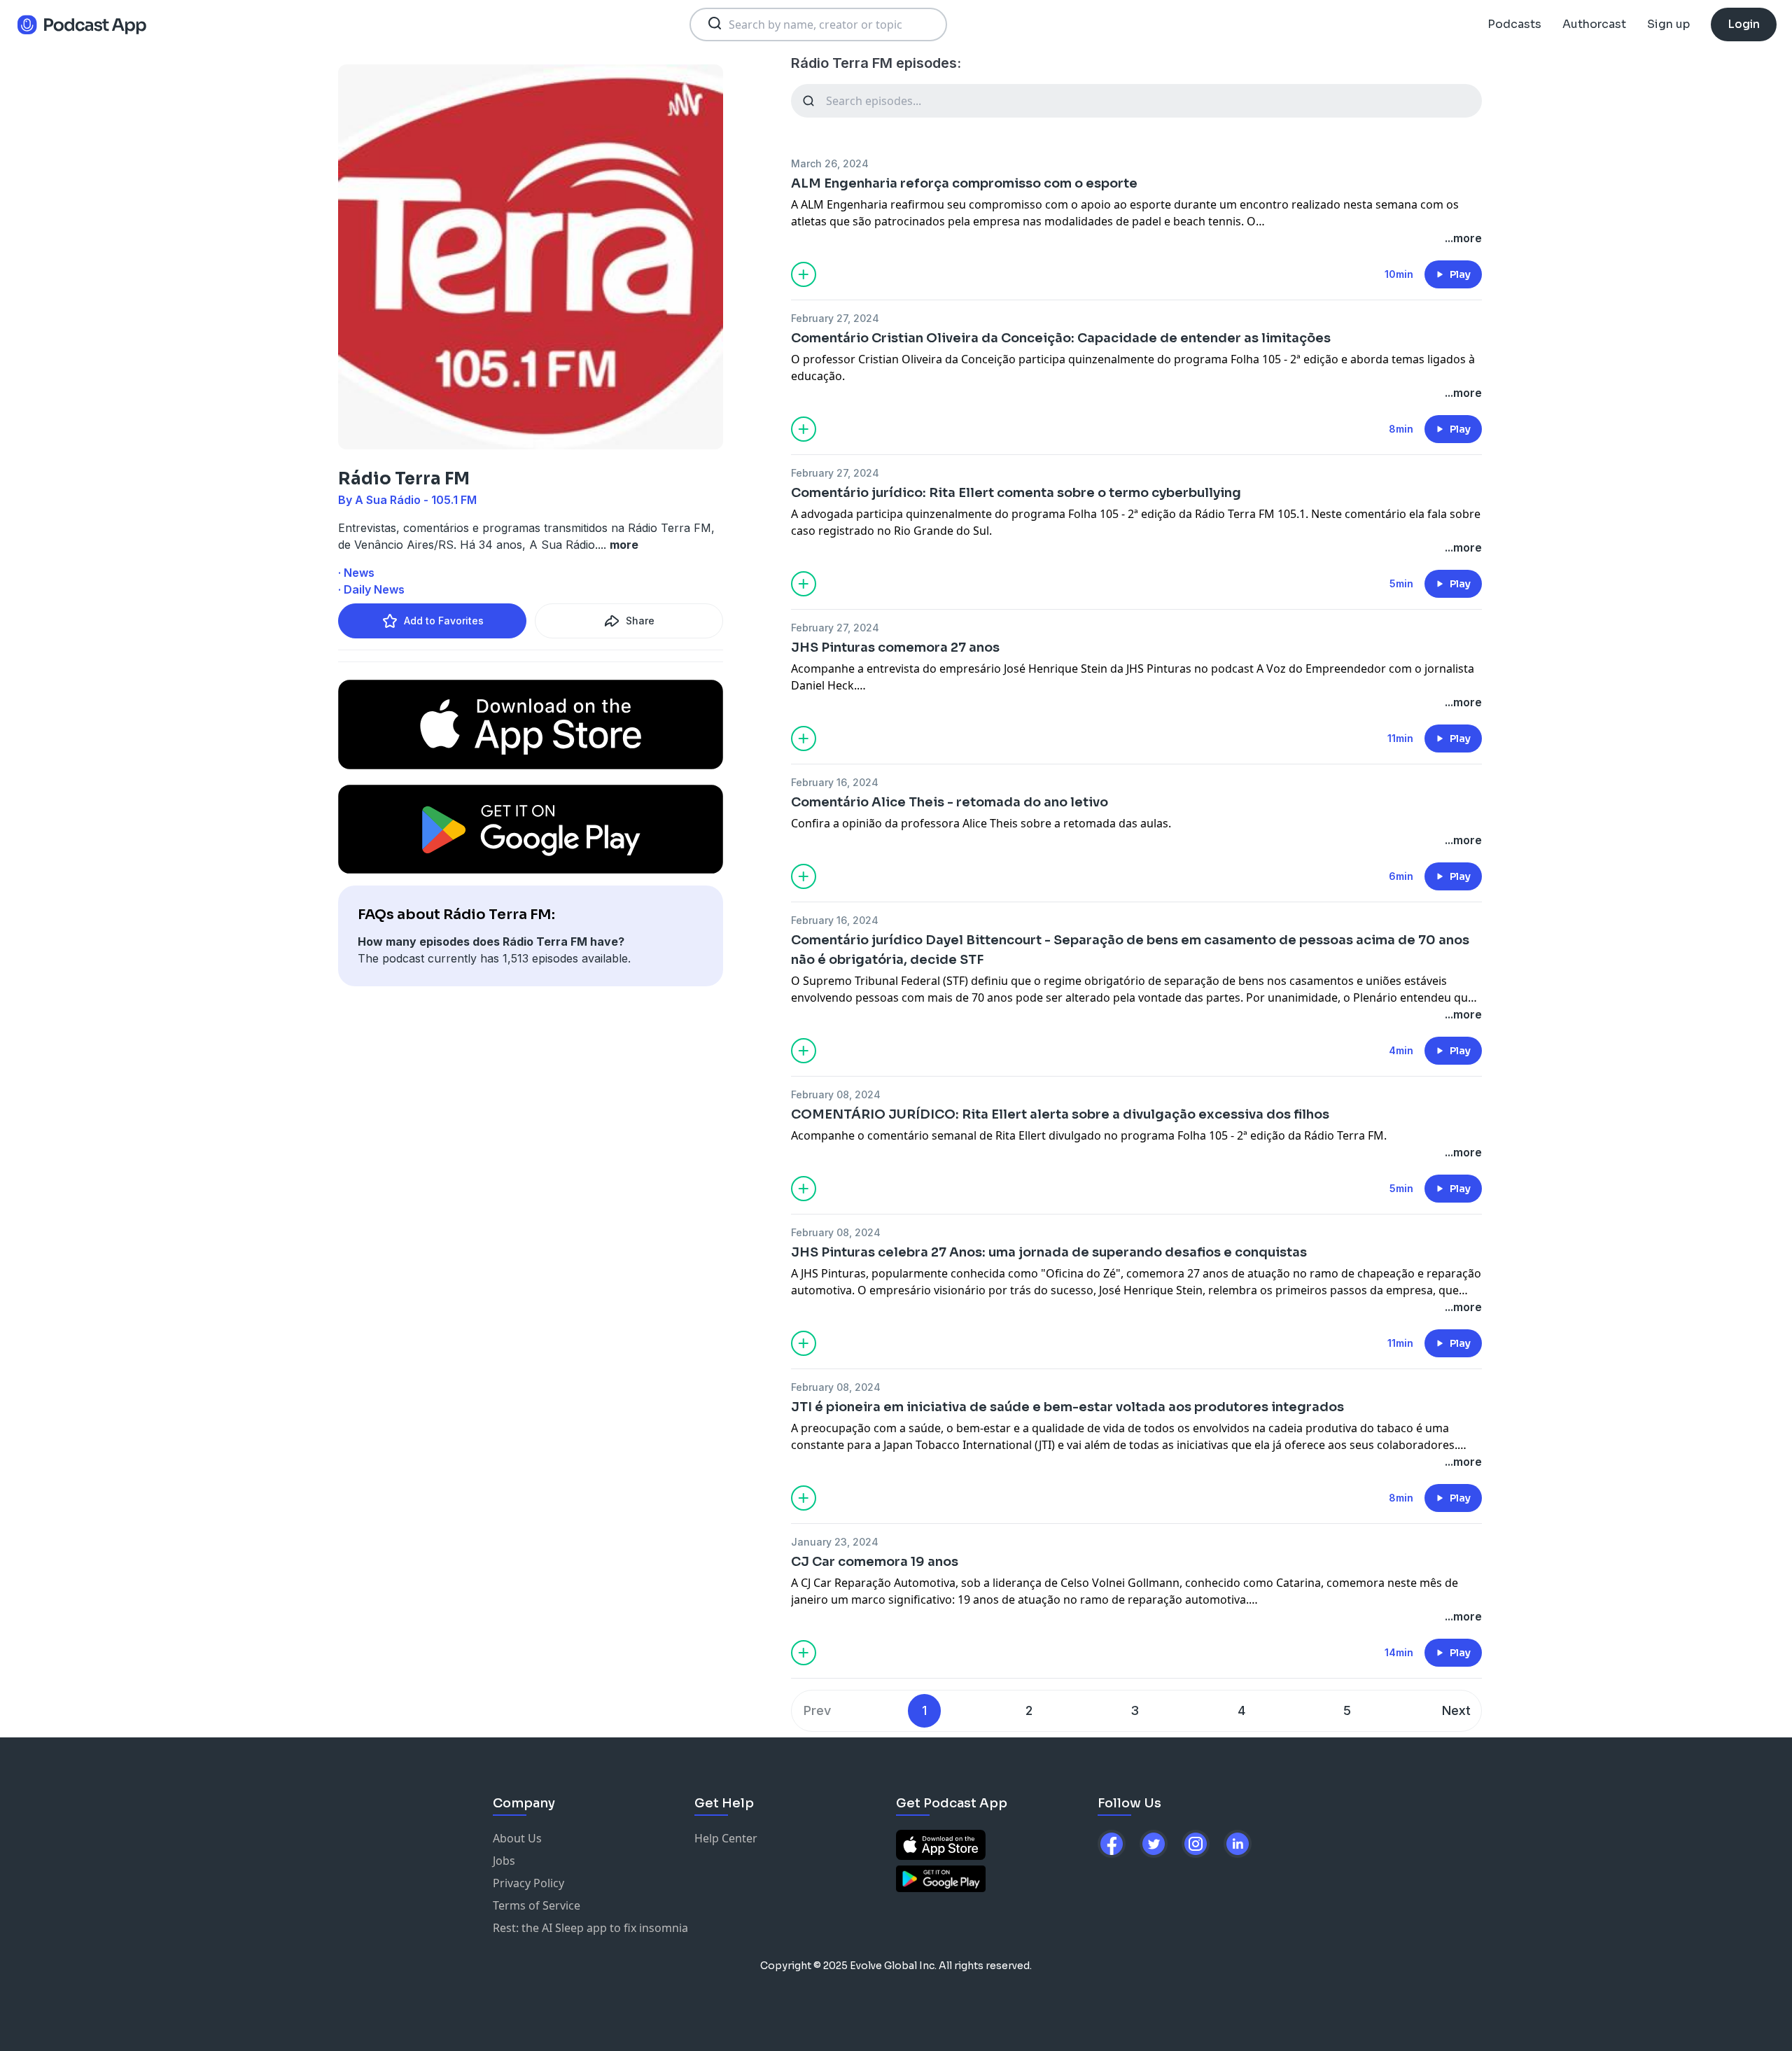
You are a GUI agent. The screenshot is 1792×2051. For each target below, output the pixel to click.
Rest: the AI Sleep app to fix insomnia (590, 1928)
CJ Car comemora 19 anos (875, 1562)
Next (1456, 1710)
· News (356, 573)
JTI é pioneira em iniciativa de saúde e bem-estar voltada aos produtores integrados (1067, 1407)
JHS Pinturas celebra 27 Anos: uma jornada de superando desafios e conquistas (1049, 1252)
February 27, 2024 (835, 318)
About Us (517, 1838)
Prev (817, 1710)
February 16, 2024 (835, 782)
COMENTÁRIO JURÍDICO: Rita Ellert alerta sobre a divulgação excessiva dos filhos (1060, 1114)
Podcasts (1514, 24)
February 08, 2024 (836, 1094)
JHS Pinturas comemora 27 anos (895, 647)
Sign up (1668, 24)
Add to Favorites (444, 621)
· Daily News (371, 589)
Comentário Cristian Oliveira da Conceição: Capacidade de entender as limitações (1061, 338)
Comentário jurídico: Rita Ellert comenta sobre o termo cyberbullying (1016, 493)
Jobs (504, 1861)
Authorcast (1594, 24)
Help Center (726, 1838)
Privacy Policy (528, 1883)
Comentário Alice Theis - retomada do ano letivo (950, 802)
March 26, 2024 (830, 163)
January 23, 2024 (835, 1542)
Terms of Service (537, 1905)
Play (1460, 274)
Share (640, 621)
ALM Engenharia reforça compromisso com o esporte (964, 183)
